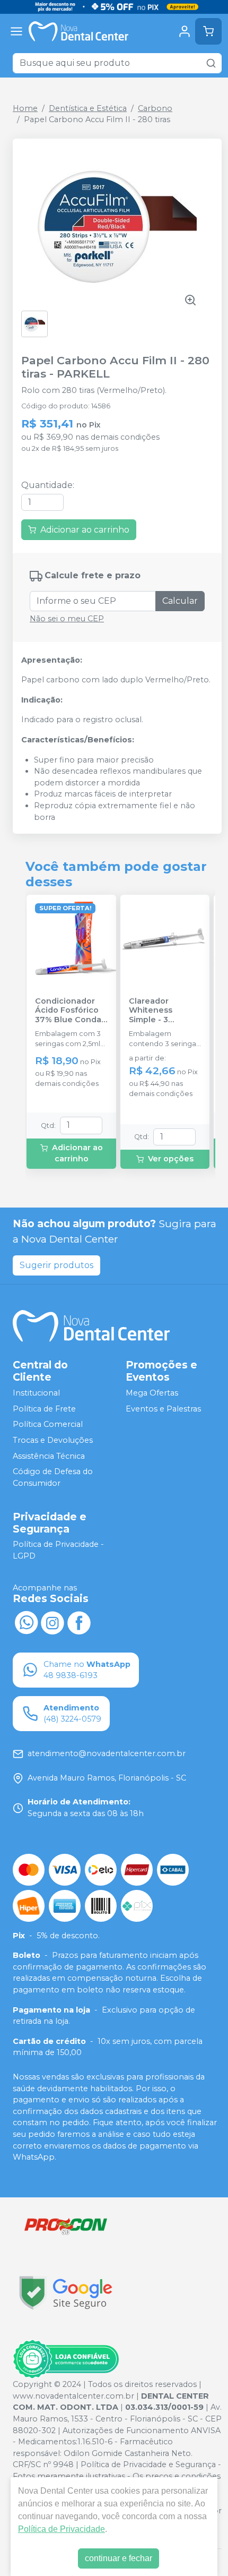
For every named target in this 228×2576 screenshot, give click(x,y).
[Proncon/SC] (66, 2226)
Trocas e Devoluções (53, 1440)
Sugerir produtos (56, 1265)
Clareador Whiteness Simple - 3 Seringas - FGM (159, 1011)
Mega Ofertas (152, 1393)
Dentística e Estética (88, 108)
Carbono (155, 108)
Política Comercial (48, 1424)
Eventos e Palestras (163, 1409)
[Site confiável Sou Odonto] (66, 2359)
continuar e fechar (119, 2558)
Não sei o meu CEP (67, 619)
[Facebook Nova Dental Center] (79, 1622)
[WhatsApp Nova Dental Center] (26, 1622)
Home (25, 108)
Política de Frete (44, 1409)
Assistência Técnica (49, 1456)
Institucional (36, 1393)
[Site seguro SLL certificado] (66, 2293)
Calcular (180, 601)
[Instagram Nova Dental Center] (52, 1622)
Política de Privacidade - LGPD (58, 1551)
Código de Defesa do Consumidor (53, 1477)
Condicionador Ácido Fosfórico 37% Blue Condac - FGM (71, 1011)
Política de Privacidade (62, 2529)
